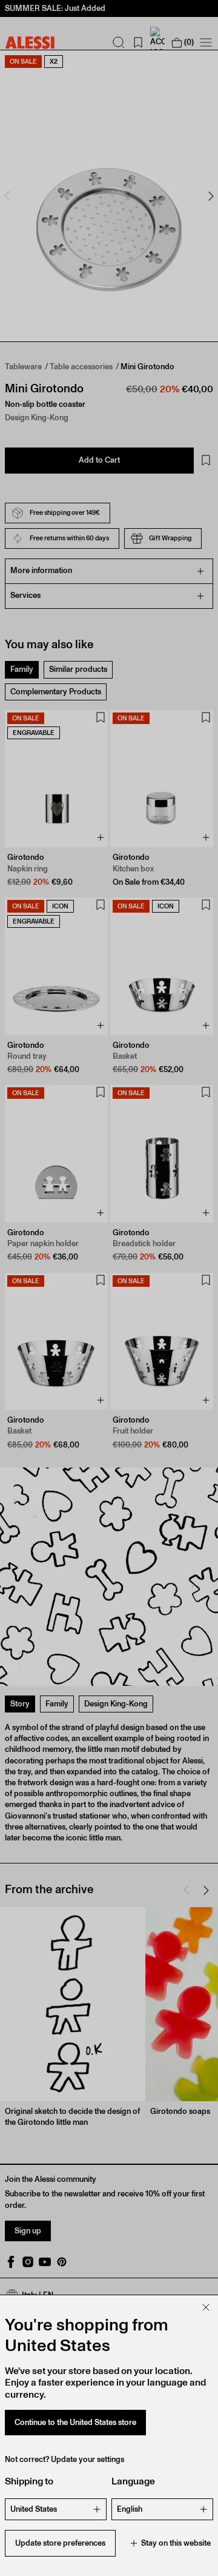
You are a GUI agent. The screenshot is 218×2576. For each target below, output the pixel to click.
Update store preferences (60, 2543)
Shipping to (29, 2481)
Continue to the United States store (75, 2422)
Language (133, 2481)
